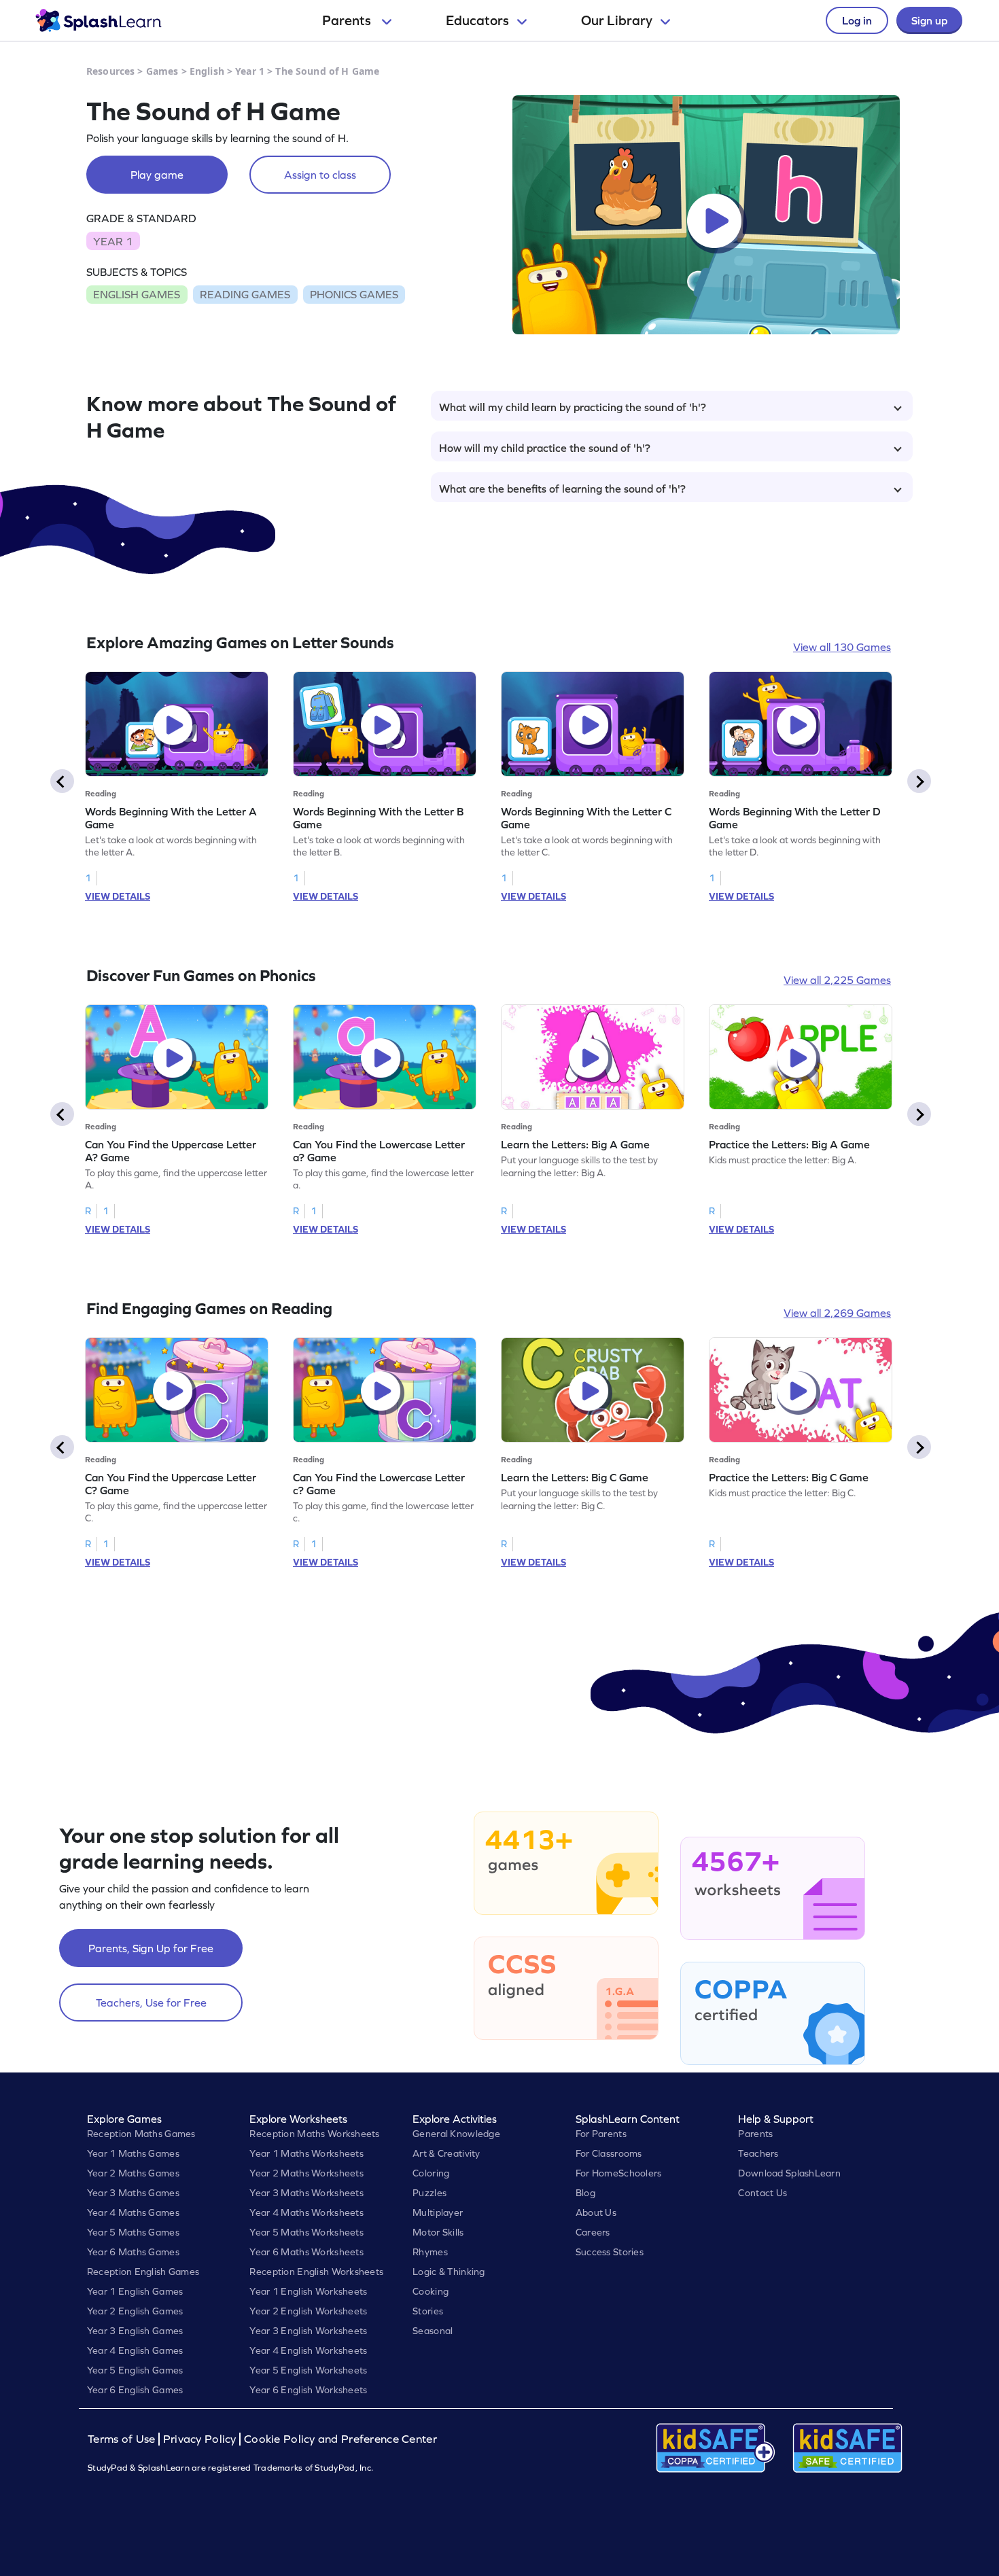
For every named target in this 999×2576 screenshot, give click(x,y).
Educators (477, 20)
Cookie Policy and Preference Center (340, 2439)
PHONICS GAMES (354, 294)
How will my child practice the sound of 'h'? (545, 448)
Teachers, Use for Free (151, 2002)
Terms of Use (123, 2439)
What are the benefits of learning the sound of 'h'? (562, 489)
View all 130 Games (842, 647)
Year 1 (250, 71)
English (207, 71)
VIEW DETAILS (118, 896)
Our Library (617, 20)
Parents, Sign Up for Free (151, 1948)
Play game (157, 175)
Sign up (929, 20)
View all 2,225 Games (837, 980)
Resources (110, 71)
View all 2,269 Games (837, 1313)
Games (162, 71)
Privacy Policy (200, 2439)
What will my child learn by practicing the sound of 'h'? (573, 407)
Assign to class (320, 175)
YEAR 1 (113, 241)
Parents (348, 20)
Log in (857, 20)
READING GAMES (245, 294)
